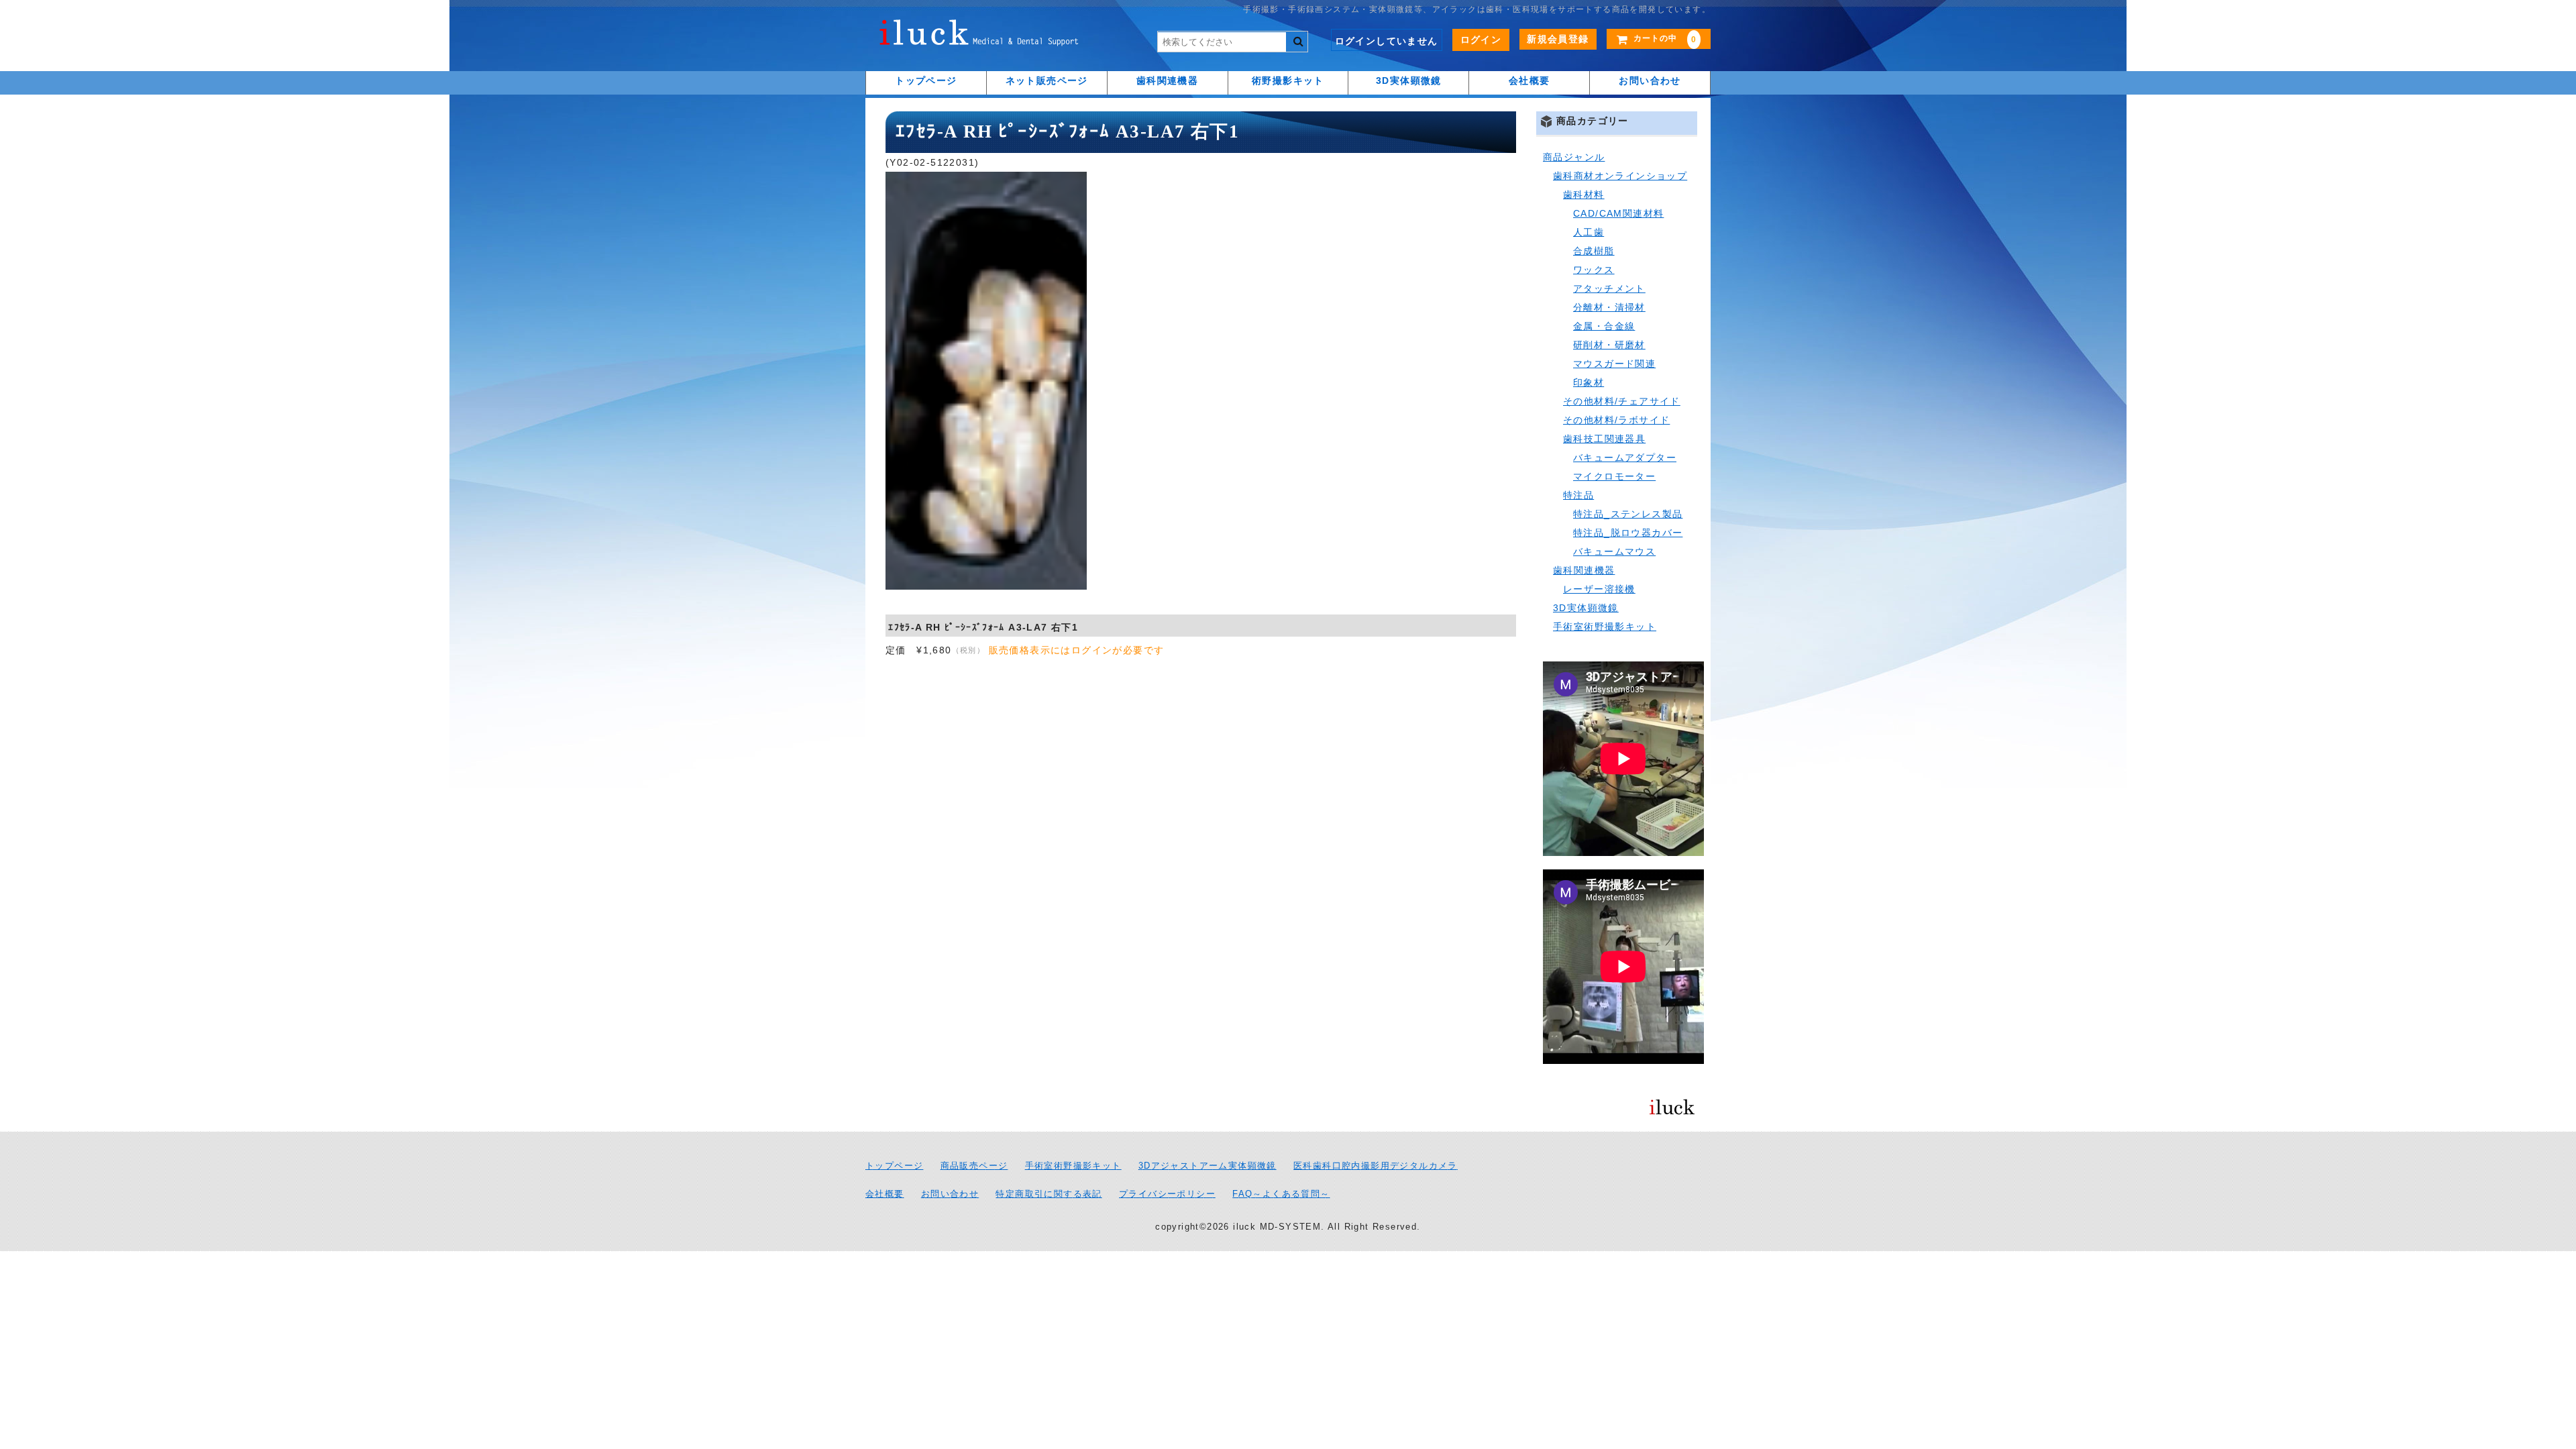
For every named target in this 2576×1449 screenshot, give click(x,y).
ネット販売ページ (1047, 80)
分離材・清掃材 (1609, 307)
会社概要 (1529, 80)
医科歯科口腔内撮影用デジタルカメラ (1376, 1166)
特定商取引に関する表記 (1049, 1194)
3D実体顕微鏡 (1409, 80)
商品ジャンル (1574, 157)
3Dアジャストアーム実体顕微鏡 (1207, 1166)
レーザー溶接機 (1599, 589)
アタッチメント (1609, 288)
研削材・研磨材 (1609, 345)
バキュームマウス (1614, 551)
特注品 (1578, 495)
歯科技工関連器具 (1604, 439)
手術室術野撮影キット (1605, 627)
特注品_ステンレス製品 (1628, 514)
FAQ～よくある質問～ (1281, 1194)
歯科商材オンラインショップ (1620, 176)
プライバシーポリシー (1167, 1194)
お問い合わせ (1650, 80)
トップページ (926, 80)
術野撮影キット (1288, 80)
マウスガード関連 (1614, 364)
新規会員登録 (1558, 39)
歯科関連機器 (1167, 80)
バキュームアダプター (1625, 458)
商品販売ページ (974, 1166)
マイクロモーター (1614, 476)
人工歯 (1589, 232)
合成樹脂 (1594, 251)
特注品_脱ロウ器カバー (1628, 533)
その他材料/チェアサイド (1622, 401)
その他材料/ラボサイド (1616, 420)
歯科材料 (1584, 195)
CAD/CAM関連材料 (1618, 213)
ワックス (1594, 270)
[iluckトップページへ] (979, 36)
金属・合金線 (1604, 326)
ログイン (1481, 40)
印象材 (1589, 382)
